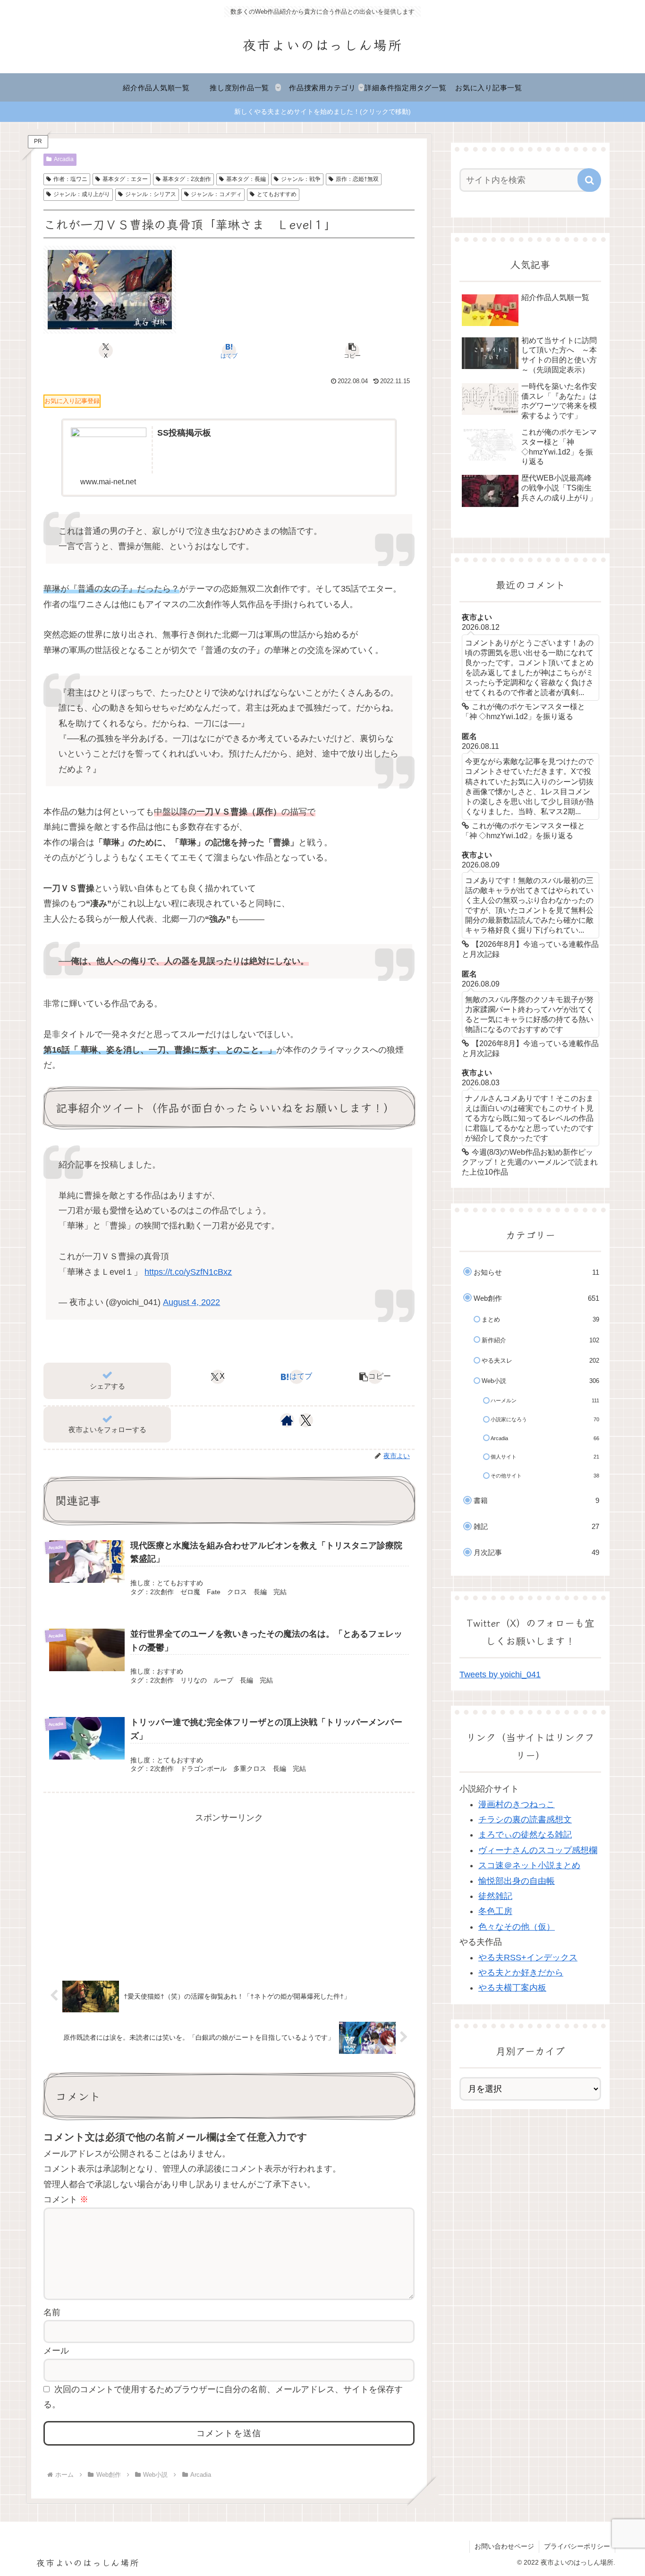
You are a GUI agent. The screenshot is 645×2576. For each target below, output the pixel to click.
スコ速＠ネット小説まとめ (529, 1865)
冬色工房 (495, 1911)
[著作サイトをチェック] (287, 1420)
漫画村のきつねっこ (517, 1804)
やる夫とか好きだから (521, 1973)
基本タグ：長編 (246, 179)
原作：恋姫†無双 (357, 179)
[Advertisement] (229, 1892)
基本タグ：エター (125, 179)
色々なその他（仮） (517, 1927)
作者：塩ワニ (70, 179)
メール (56, 2351)
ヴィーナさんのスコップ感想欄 (538, 1850)
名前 (52, 2312)
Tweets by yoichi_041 (500, 1674)
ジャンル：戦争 (301, 179)
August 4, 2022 (191, 1302)
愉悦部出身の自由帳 (517, 1881)
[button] (352, 351)
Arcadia (64, 159)
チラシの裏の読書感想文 (525, 1820)
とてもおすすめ (277, 194)
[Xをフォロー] (306, 1420)
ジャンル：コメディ (216, 194)
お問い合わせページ (504, 2546)
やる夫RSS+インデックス (528, 1958)
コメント (66, 2199)
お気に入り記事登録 (72, 401)
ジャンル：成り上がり (82, 194)
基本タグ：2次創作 (187, 179)
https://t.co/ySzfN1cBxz (188, 1272)
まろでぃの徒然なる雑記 (525, 1835)
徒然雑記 (495, 1896)
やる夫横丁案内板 (512, 1988)
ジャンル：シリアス (151, 194)
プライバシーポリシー (577, 2546)
